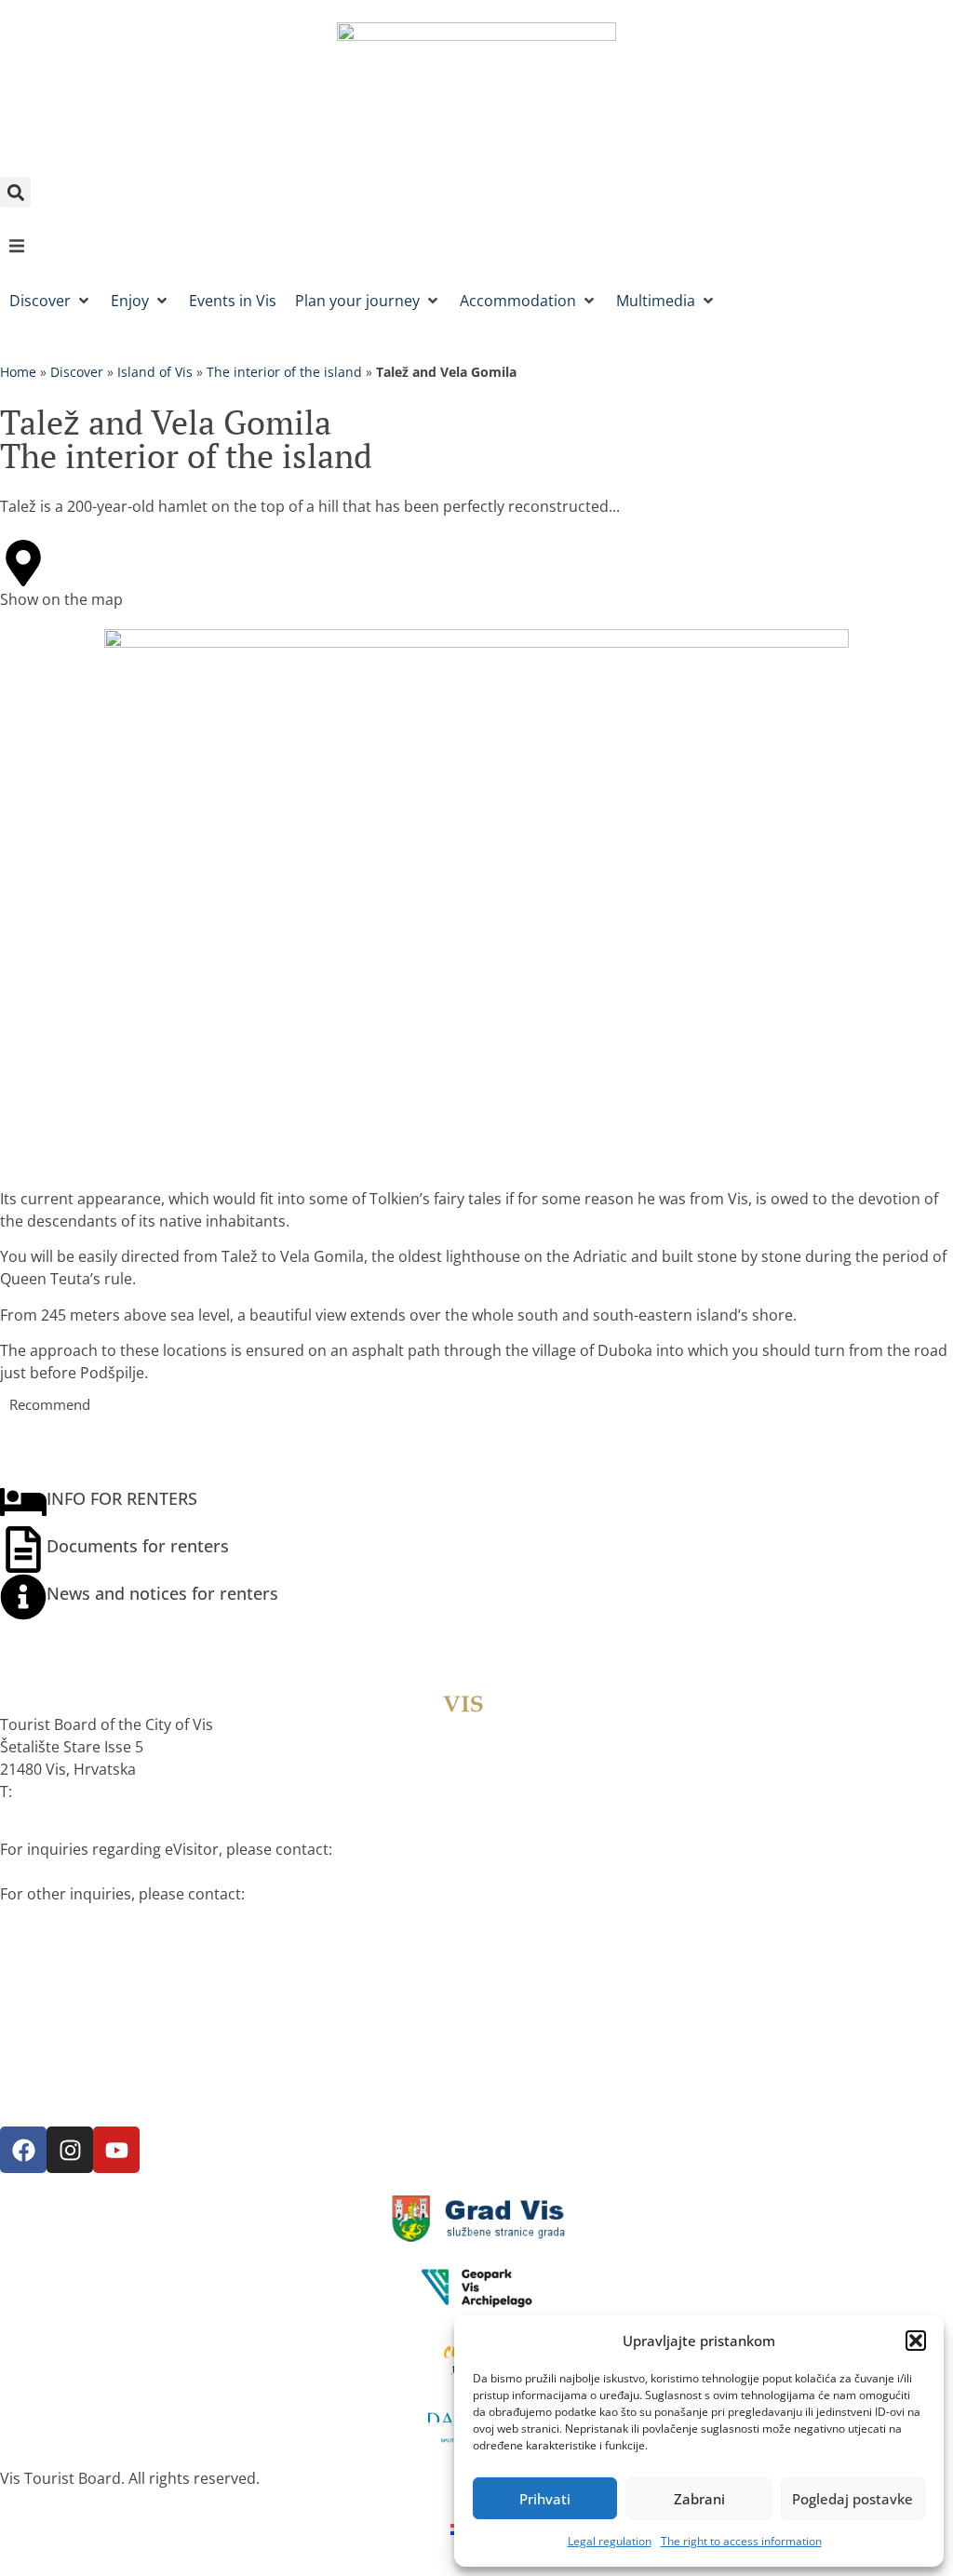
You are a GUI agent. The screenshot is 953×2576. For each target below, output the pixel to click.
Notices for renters (67, 2000)
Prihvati (545, 2499)
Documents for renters (138, 1546)
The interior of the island (284, 372)
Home (18, 372)
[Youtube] (116, 2150)
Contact (27, 2097)
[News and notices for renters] (23, 1597)
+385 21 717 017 (72, 1791)
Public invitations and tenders (105, 2015)
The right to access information (741, 2541)
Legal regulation (610, 2541)
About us (32, 1970)
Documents (41, 2082)
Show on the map (61, 599)
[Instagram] (70, 2150)
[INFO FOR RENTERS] (23, 1502)
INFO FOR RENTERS (122, 1498)
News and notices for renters (162, 1593)
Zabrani (699, 2499)
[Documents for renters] (23, 1550)
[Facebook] (23, 2150)
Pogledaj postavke (852, 2499)
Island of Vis (155, 372)
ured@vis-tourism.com (84, 1916)
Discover (77, 372)
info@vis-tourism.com (82, 1872)
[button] (916, 2341)
